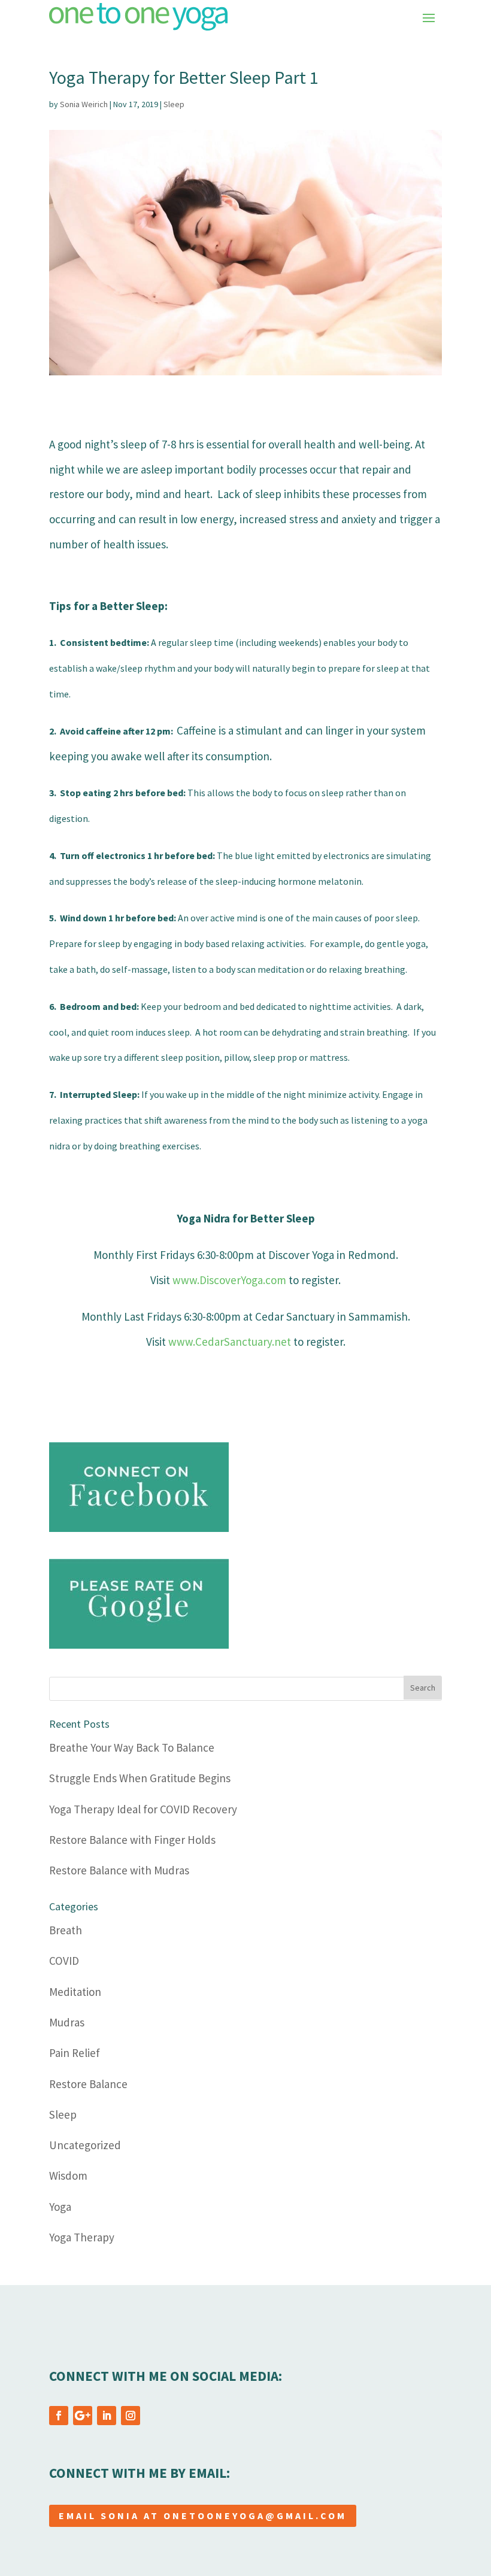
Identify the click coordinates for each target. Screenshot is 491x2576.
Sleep (174, 104)
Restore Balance (88, 2084)
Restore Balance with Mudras (119, 1870)
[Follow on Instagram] (131, 2416)
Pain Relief (75, 2053)
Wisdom (68, 2176)
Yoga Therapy (82, 2237)
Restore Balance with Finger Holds (132, 1840)
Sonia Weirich (84, 104)
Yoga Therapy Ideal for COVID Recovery (143, 1809)
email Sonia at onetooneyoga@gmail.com (203, 2516)
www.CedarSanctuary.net (228, 1342)
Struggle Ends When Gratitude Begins (140, 1778)
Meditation (75, 1992)
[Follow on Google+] (83, 2416)
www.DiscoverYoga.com (228, 1280)
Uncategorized (85, 2145)
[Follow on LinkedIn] (107, 2416)
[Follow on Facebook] (59, 2416)
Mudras (67, 2022)
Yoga (60, 2207)
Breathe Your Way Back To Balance (132, 1747)
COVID (64, 1961)
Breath (66, 1930)
